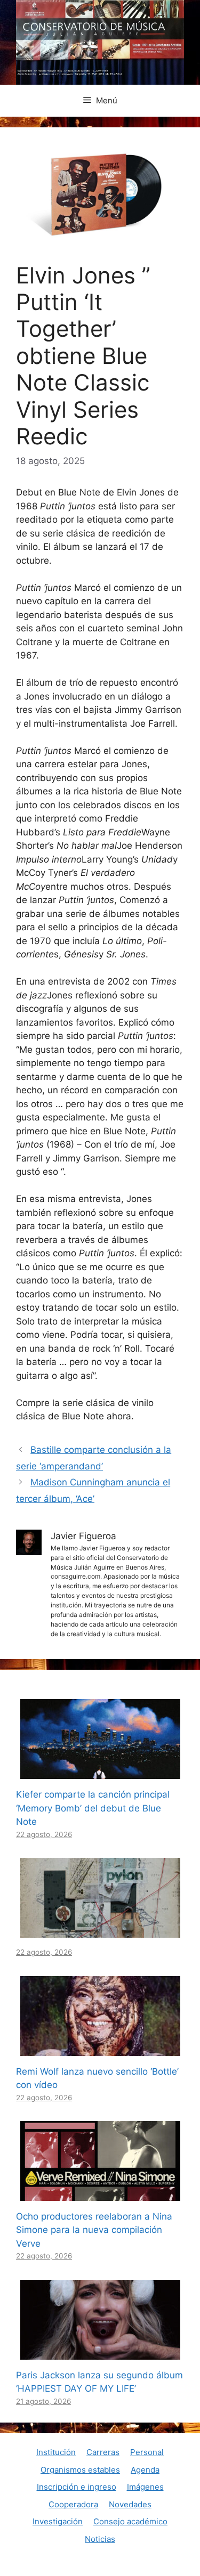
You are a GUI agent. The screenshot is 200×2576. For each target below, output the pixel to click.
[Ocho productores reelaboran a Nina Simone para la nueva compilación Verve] (100, 2193)
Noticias (100, 2539)
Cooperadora (73, 2504)
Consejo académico (130, 2521)
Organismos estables (80, 2470)
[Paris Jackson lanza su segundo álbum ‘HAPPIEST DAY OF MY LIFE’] (100, 2352)
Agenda (145, 2470)
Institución (56, 2452)
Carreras (103, 2452)
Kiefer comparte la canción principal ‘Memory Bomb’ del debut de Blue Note (93, 1808)
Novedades (130, 2504)
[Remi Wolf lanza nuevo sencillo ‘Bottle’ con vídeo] (100, 2049)
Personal (147, 2452)
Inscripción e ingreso (77, 2487)
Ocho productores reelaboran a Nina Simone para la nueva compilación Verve (94, 2230)
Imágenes (145, 2487)
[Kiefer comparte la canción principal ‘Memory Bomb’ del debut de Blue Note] (100, 1772)
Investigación (58, 2521)
